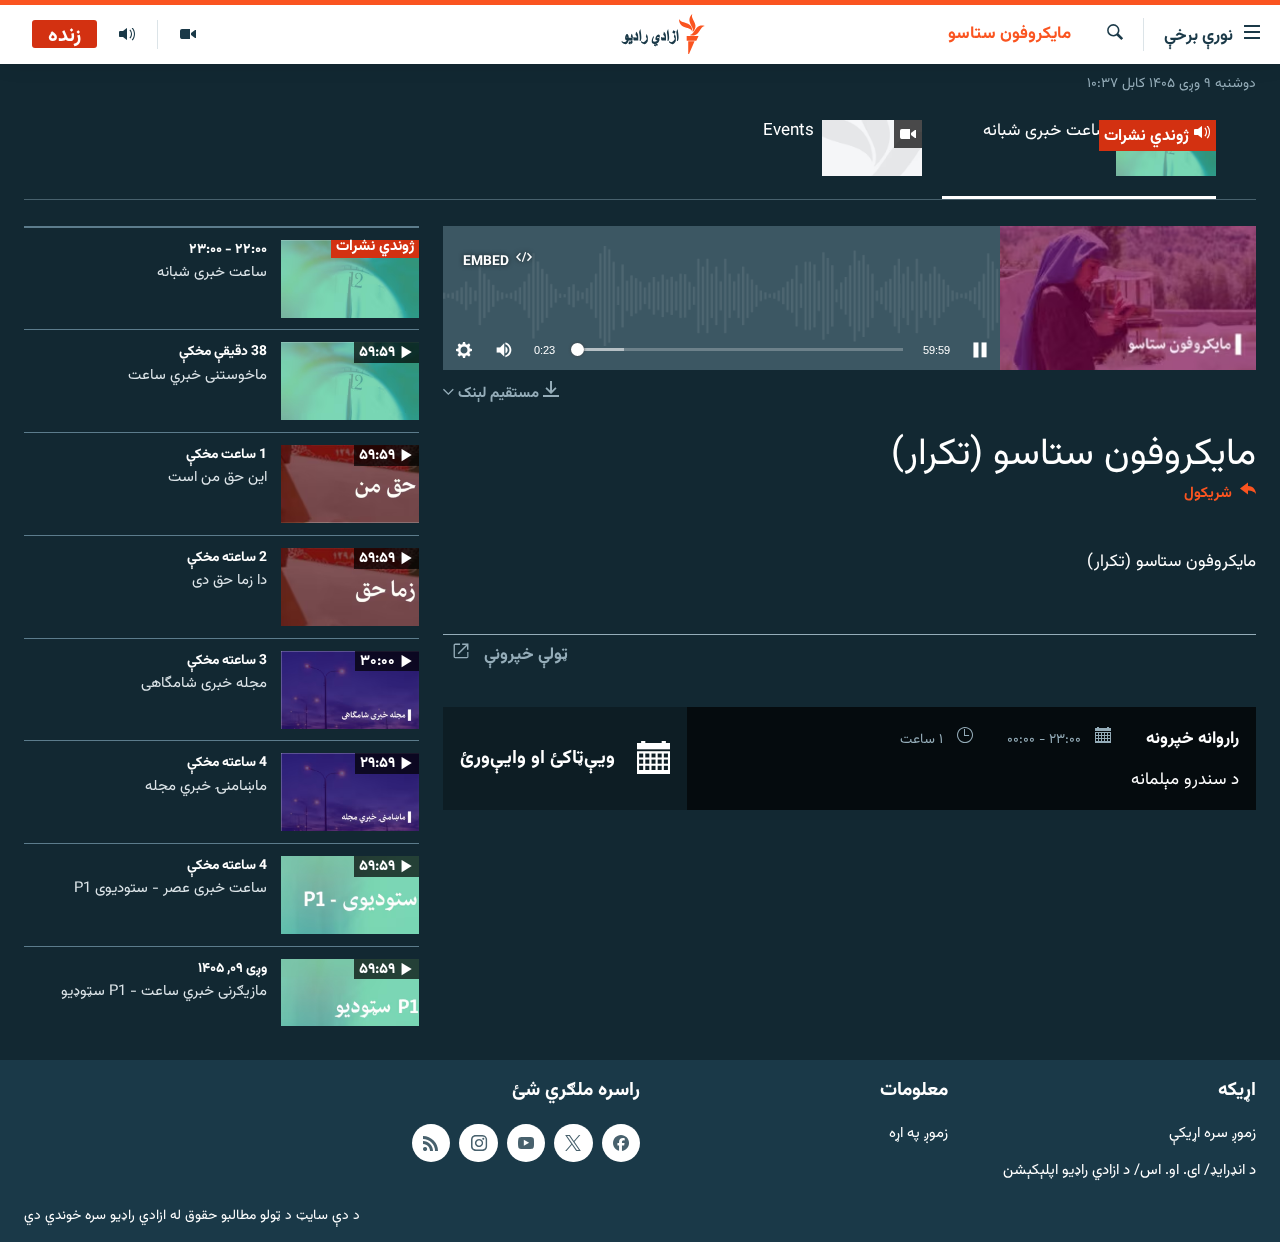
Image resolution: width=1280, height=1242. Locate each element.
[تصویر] (187, 35)
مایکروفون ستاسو (1009, 35)
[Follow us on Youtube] (526, 1143)
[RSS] (431, 1143)
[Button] (1220, 497)
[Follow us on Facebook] (621, 1143)
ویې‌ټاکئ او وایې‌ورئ (540, 758)
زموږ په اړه (918, 1134)
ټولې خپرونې (526, 655)
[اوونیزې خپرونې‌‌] (127, 35)
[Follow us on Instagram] (478, 1143)
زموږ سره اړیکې (1212, 1134)
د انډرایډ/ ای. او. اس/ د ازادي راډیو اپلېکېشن (1129, 1170)
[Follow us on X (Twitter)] (573, 1143)
